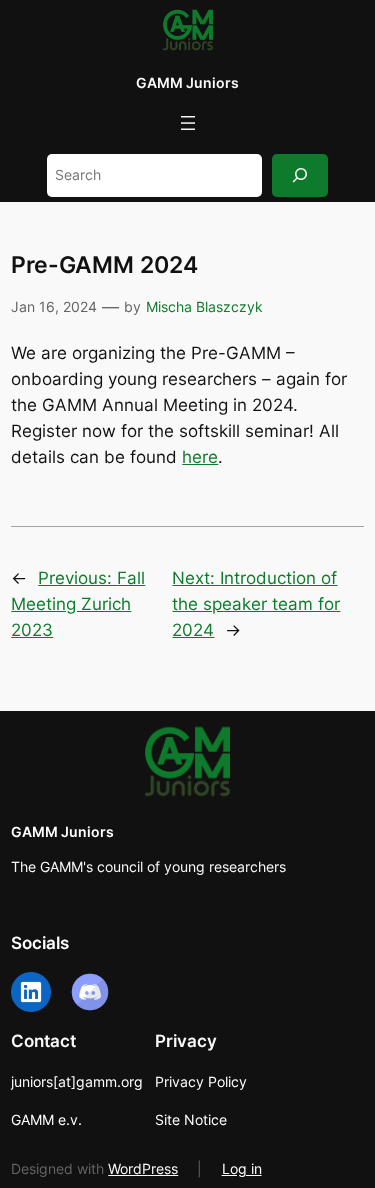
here (200, 457)
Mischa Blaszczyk (204, 306)
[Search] (300, 175)
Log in (242, 1168)
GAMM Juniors (187, 82)
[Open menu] (188, 123)
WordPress (143, 1168)
